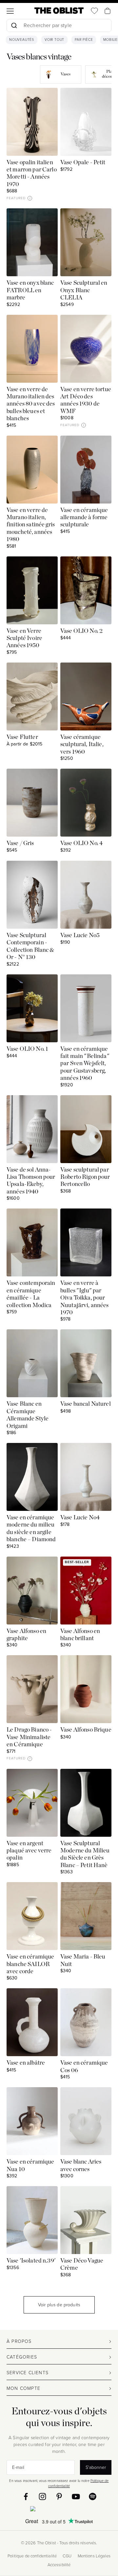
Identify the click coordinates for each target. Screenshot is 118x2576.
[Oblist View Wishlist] (94, 11)
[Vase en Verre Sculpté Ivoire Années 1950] (32, 590)
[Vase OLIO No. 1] (32, 1008)
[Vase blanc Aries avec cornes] (86, 2121)
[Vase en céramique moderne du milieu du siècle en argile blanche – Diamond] (32, 1477)
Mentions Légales (94, 2556)
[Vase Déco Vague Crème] (86, 2220)
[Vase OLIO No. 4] (86, 803)
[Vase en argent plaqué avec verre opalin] (32, 1803)
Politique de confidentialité (32, 2556)
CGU (67, 2556)
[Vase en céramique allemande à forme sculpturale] (86, 470)
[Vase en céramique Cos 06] (86, 2022)
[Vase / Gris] (32, 803)
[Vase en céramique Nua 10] (32, 2121)
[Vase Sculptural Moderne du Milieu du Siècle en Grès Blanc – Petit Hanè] (86, 1803)
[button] (30, 198)
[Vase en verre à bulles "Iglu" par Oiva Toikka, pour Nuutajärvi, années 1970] (86, 1242)
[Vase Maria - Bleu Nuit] (86, 1916)
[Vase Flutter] (32, 696)
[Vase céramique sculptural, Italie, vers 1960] (86, 696)
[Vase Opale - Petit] (86, 122)
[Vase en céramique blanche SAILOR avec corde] (32, 1916)
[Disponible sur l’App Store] (59, 2510)
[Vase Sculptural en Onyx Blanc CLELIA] (86, 242)
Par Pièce (84, 40)
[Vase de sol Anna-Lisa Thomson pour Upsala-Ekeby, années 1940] (32, 1129)
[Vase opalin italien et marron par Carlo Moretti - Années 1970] (32, 122)
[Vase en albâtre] (32, 2022)
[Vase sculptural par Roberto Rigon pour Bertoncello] (86, 1129)
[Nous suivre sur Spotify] (93, 2496)
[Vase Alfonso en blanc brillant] (86, 1591)
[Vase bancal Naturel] (86, 1363)
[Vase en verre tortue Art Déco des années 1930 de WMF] (86, 349)
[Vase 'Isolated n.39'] (32, 2220)
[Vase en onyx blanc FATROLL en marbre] (32, 242)
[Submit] (14, 25)
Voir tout (54, 40)
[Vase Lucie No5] (86, 895)
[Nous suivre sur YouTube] (76, 2496)
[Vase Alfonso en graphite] (32, 1591)
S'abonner (96, 2467)
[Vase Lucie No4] (86, 1477)
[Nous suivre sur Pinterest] (59, 2496)
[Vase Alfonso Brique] (86, 1689)
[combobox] (59, 26)
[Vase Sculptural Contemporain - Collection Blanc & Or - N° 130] (32, 895)
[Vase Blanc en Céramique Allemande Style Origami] (32, 1363)
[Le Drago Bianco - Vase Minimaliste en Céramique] (32, 1689)
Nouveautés (22, 40)
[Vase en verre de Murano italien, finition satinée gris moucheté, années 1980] (32, 470)
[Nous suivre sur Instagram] (42, 2496)
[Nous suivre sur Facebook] (26, 2496)
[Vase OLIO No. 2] (86, 590)
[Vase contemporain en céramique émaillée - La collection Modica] (32, 1242)
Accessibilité (59, 2565)
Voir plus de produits (59, 2305)
